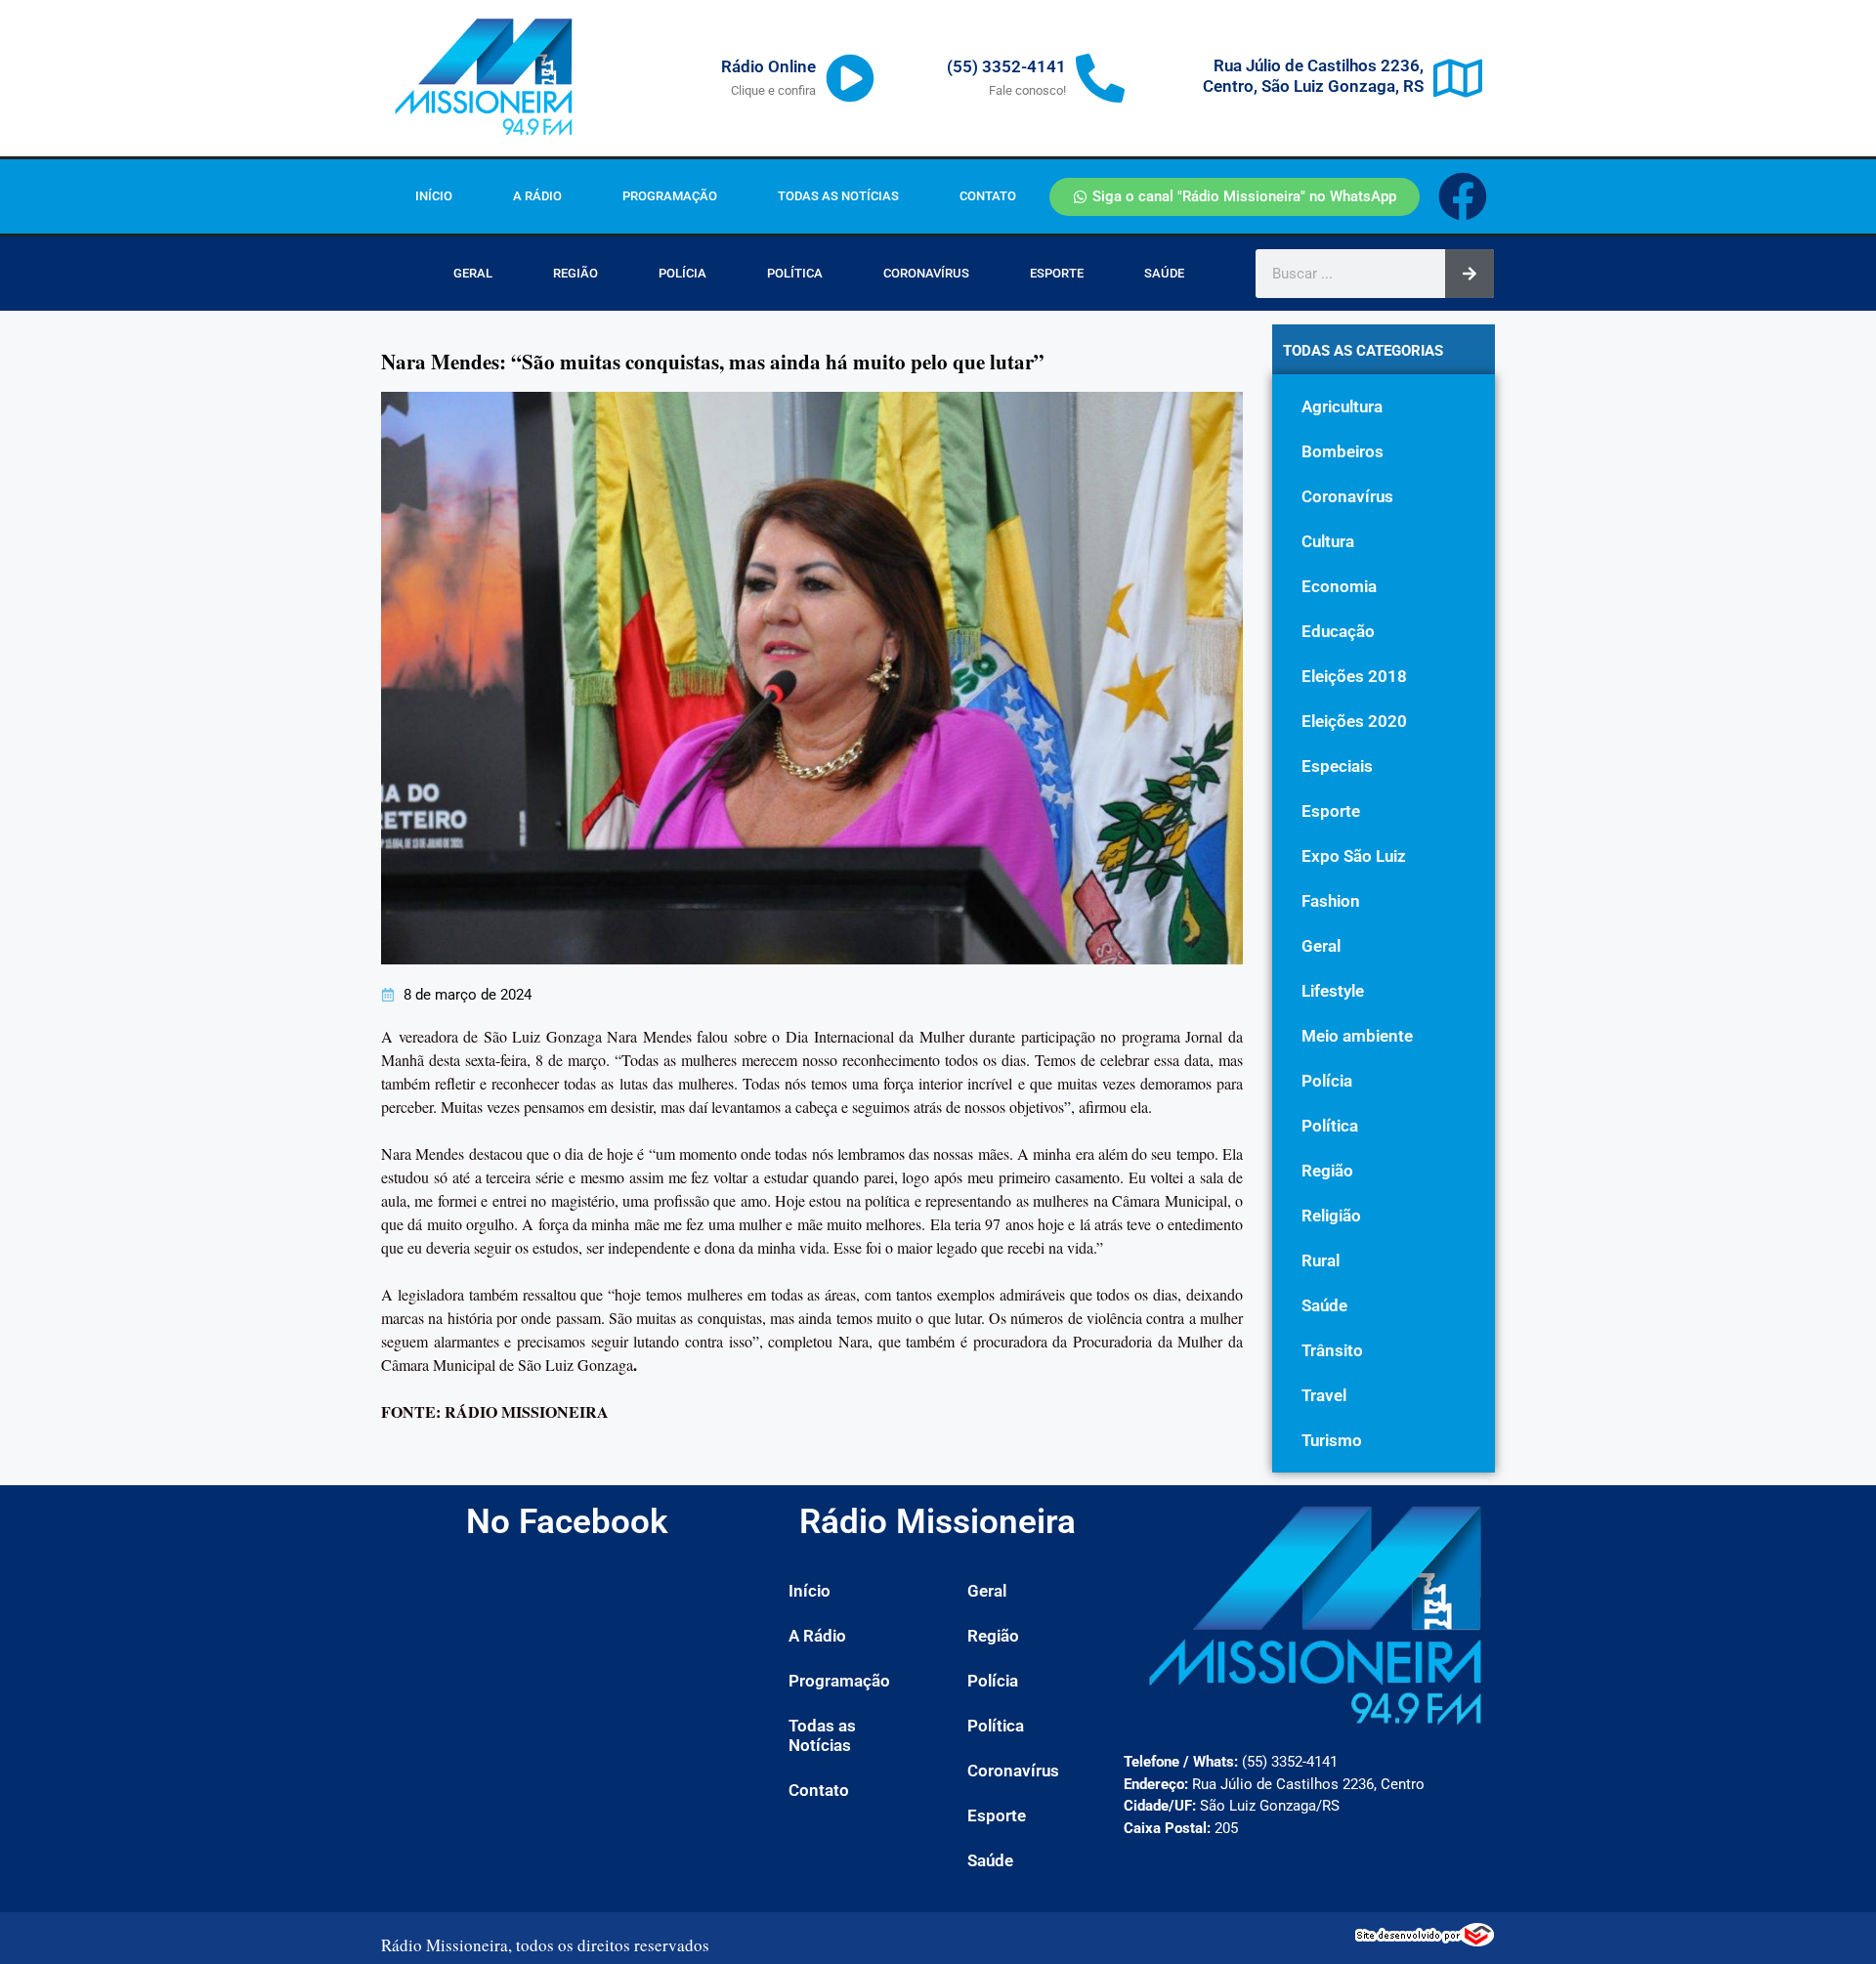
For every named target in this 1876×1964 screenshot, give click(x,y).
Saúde (1164, 273)
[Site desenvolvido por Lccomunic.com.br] (1425, 1941)
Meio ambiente (1357, 1036)
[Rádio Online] (850, 78)
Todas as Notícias (838, 196)
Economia (1339, 586)
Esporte (1057, 273)
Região (576, 273)
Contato (988, 196)
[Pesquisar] (1470, 274)
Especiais (1337, 766)
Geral (473, 273)
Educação (1338, 631)
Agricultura (1342, 406)
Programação (670, 196)
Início (434, 196)
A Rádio (537, 196)
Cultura (1328, 541)
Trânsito (1332, 1350)
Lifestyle (1333, 991)
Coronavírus (926, 273)
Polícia (682, 273)
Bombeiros (1343, 451)
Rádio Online (768, 66)
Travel (1324, 1395)
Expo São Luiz (1354, 856)
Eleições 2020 (1354, 721)
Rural (1321, 1260)
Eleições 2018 (1354, 676)
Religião (1331, 1216)
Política (795, 273)
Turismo (1332, 1440)
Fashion (1331, 901)
